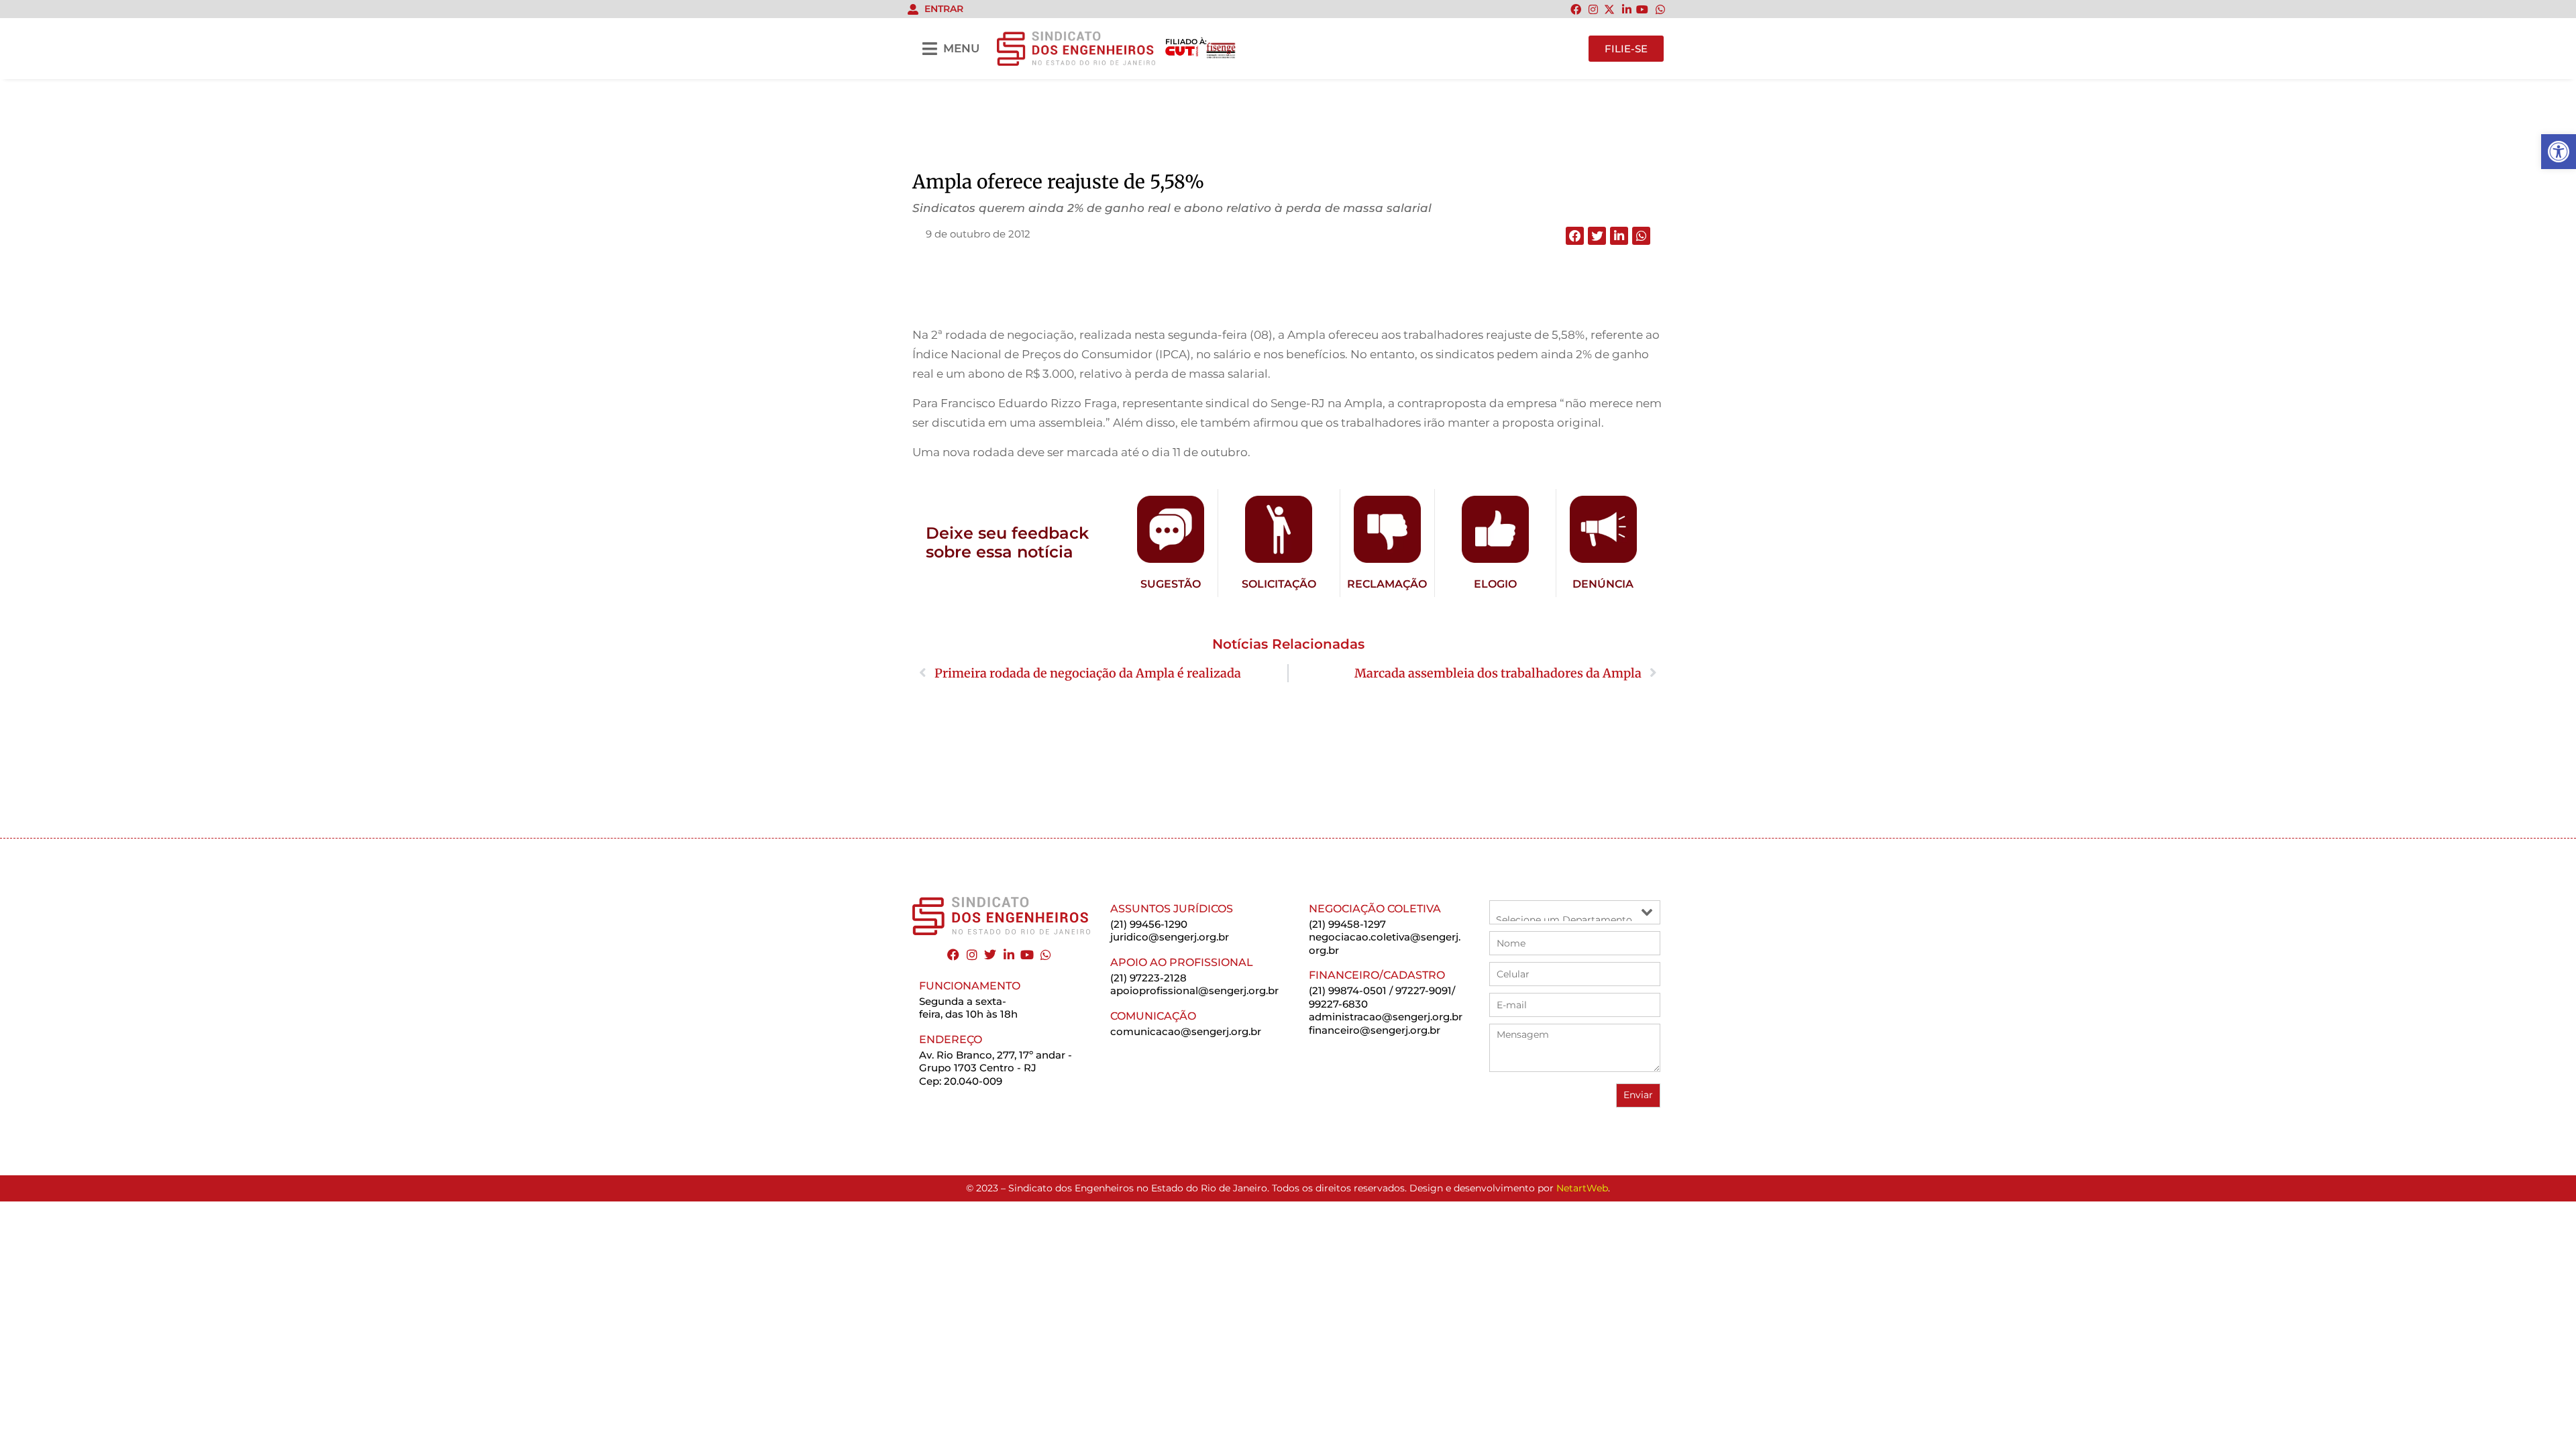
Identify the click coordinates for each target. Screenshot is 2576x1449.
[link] (2559, 152)
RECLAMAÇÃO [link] (1387, 584)
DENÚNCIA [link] (1603, 584)
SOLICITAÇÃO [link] (1279, 584)
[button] (1575, 236)
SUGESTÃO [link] (1171, 584)
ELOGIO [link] (1495, 584)
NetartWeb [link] (1582, 1188)
